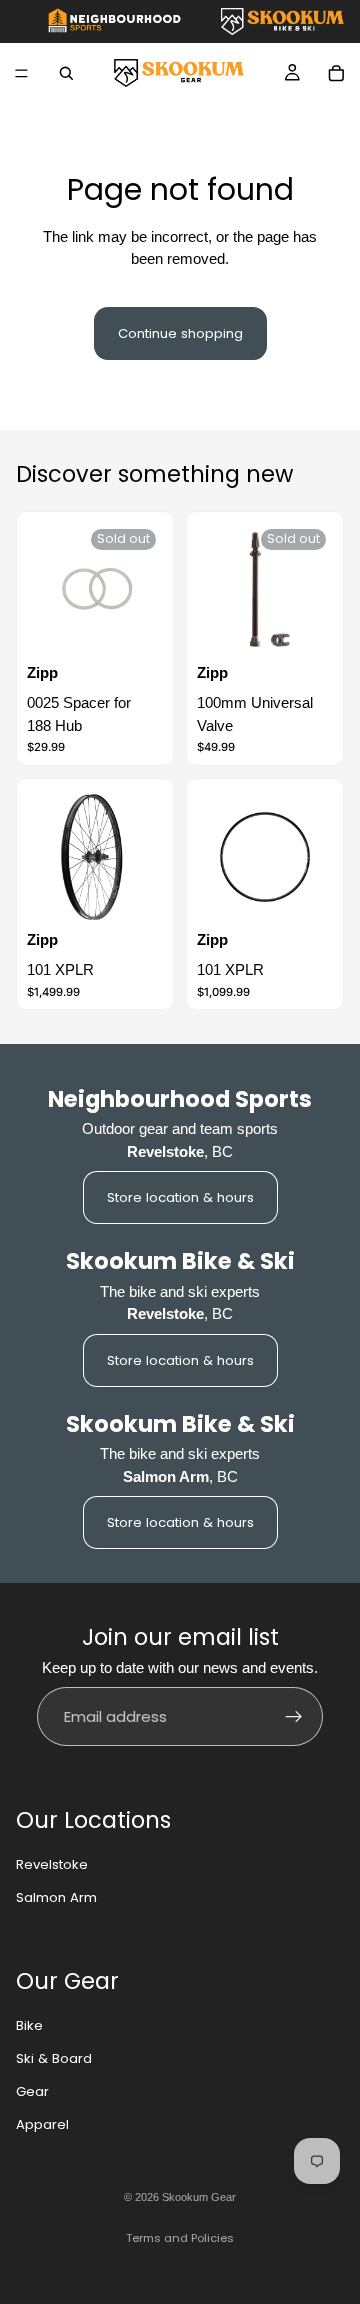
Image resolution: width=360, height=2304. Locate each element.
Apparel (42, 2124)
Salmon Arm (56, 1897)
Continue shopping (180, 333)
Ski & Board (54, 2058)
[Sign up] (294, 1717)
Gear (32, 2091)
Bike (29, 2025)
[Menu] (21, 72)
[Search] (66, 73)
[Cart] (336, 73)
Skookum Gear (199, 2197)
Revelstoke (52, 1864)
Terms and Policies (180, 2238)
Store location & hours (180, 1197)
